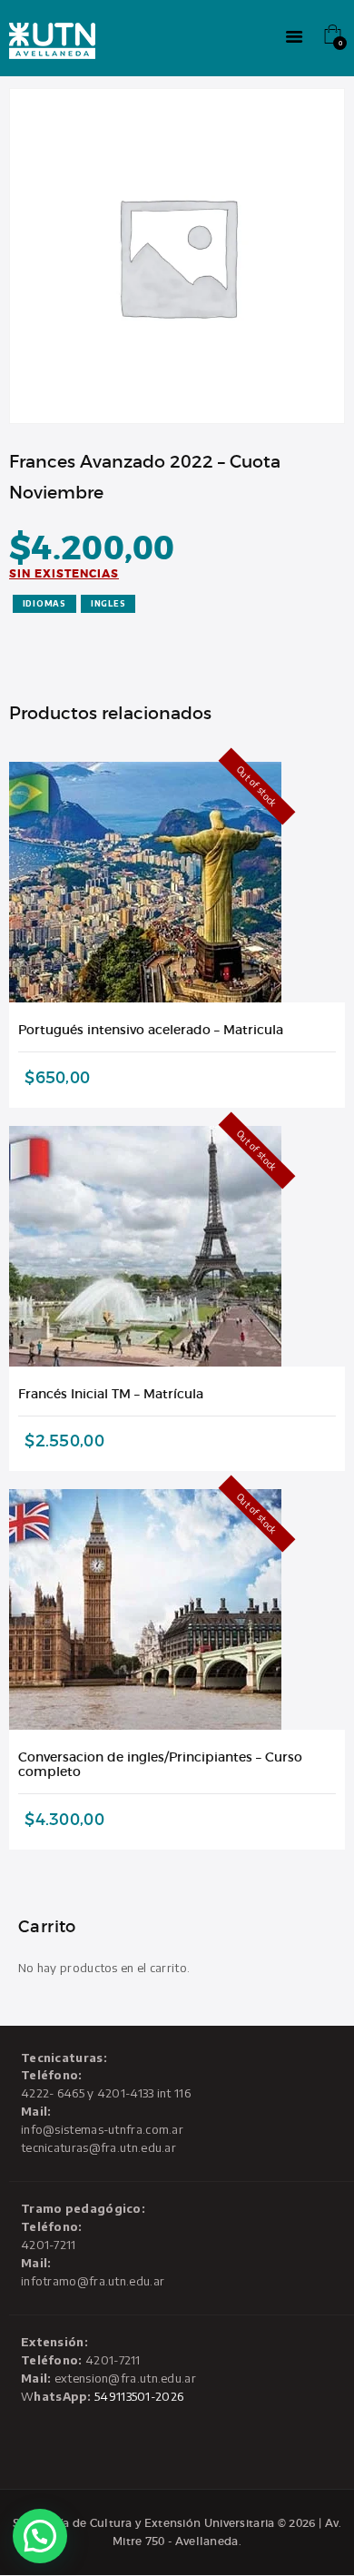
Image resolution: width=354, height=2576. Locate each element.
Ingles (108, 603)
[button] (40, 2536)
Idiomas (44, 603)
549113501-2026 (139, 2396)
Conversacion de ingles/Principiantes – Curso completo (160, 1764)
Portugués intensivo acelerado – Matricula (151, 1030)
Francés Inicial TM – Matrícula (111, 1394)
